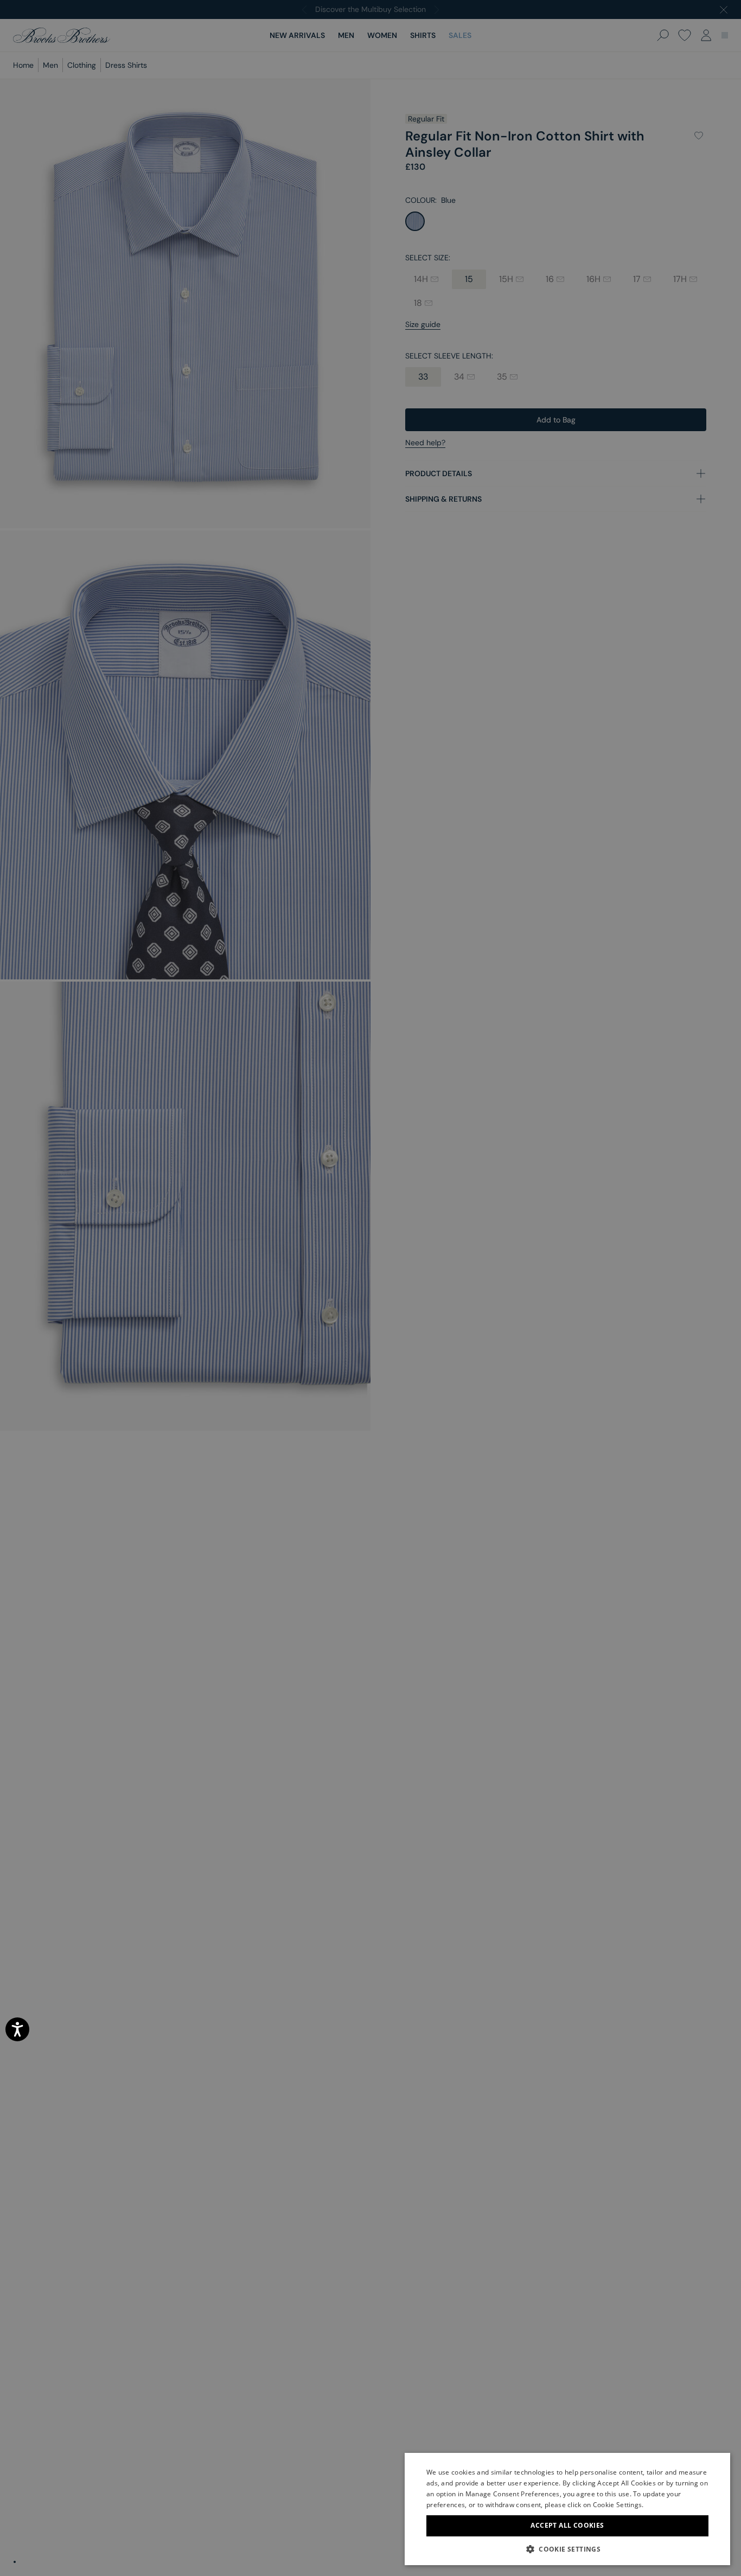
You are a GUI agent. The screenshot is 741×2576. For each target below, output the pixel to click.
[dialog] (370, 1288)
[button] (567, 2549)
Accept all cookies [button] (567, 2525)
